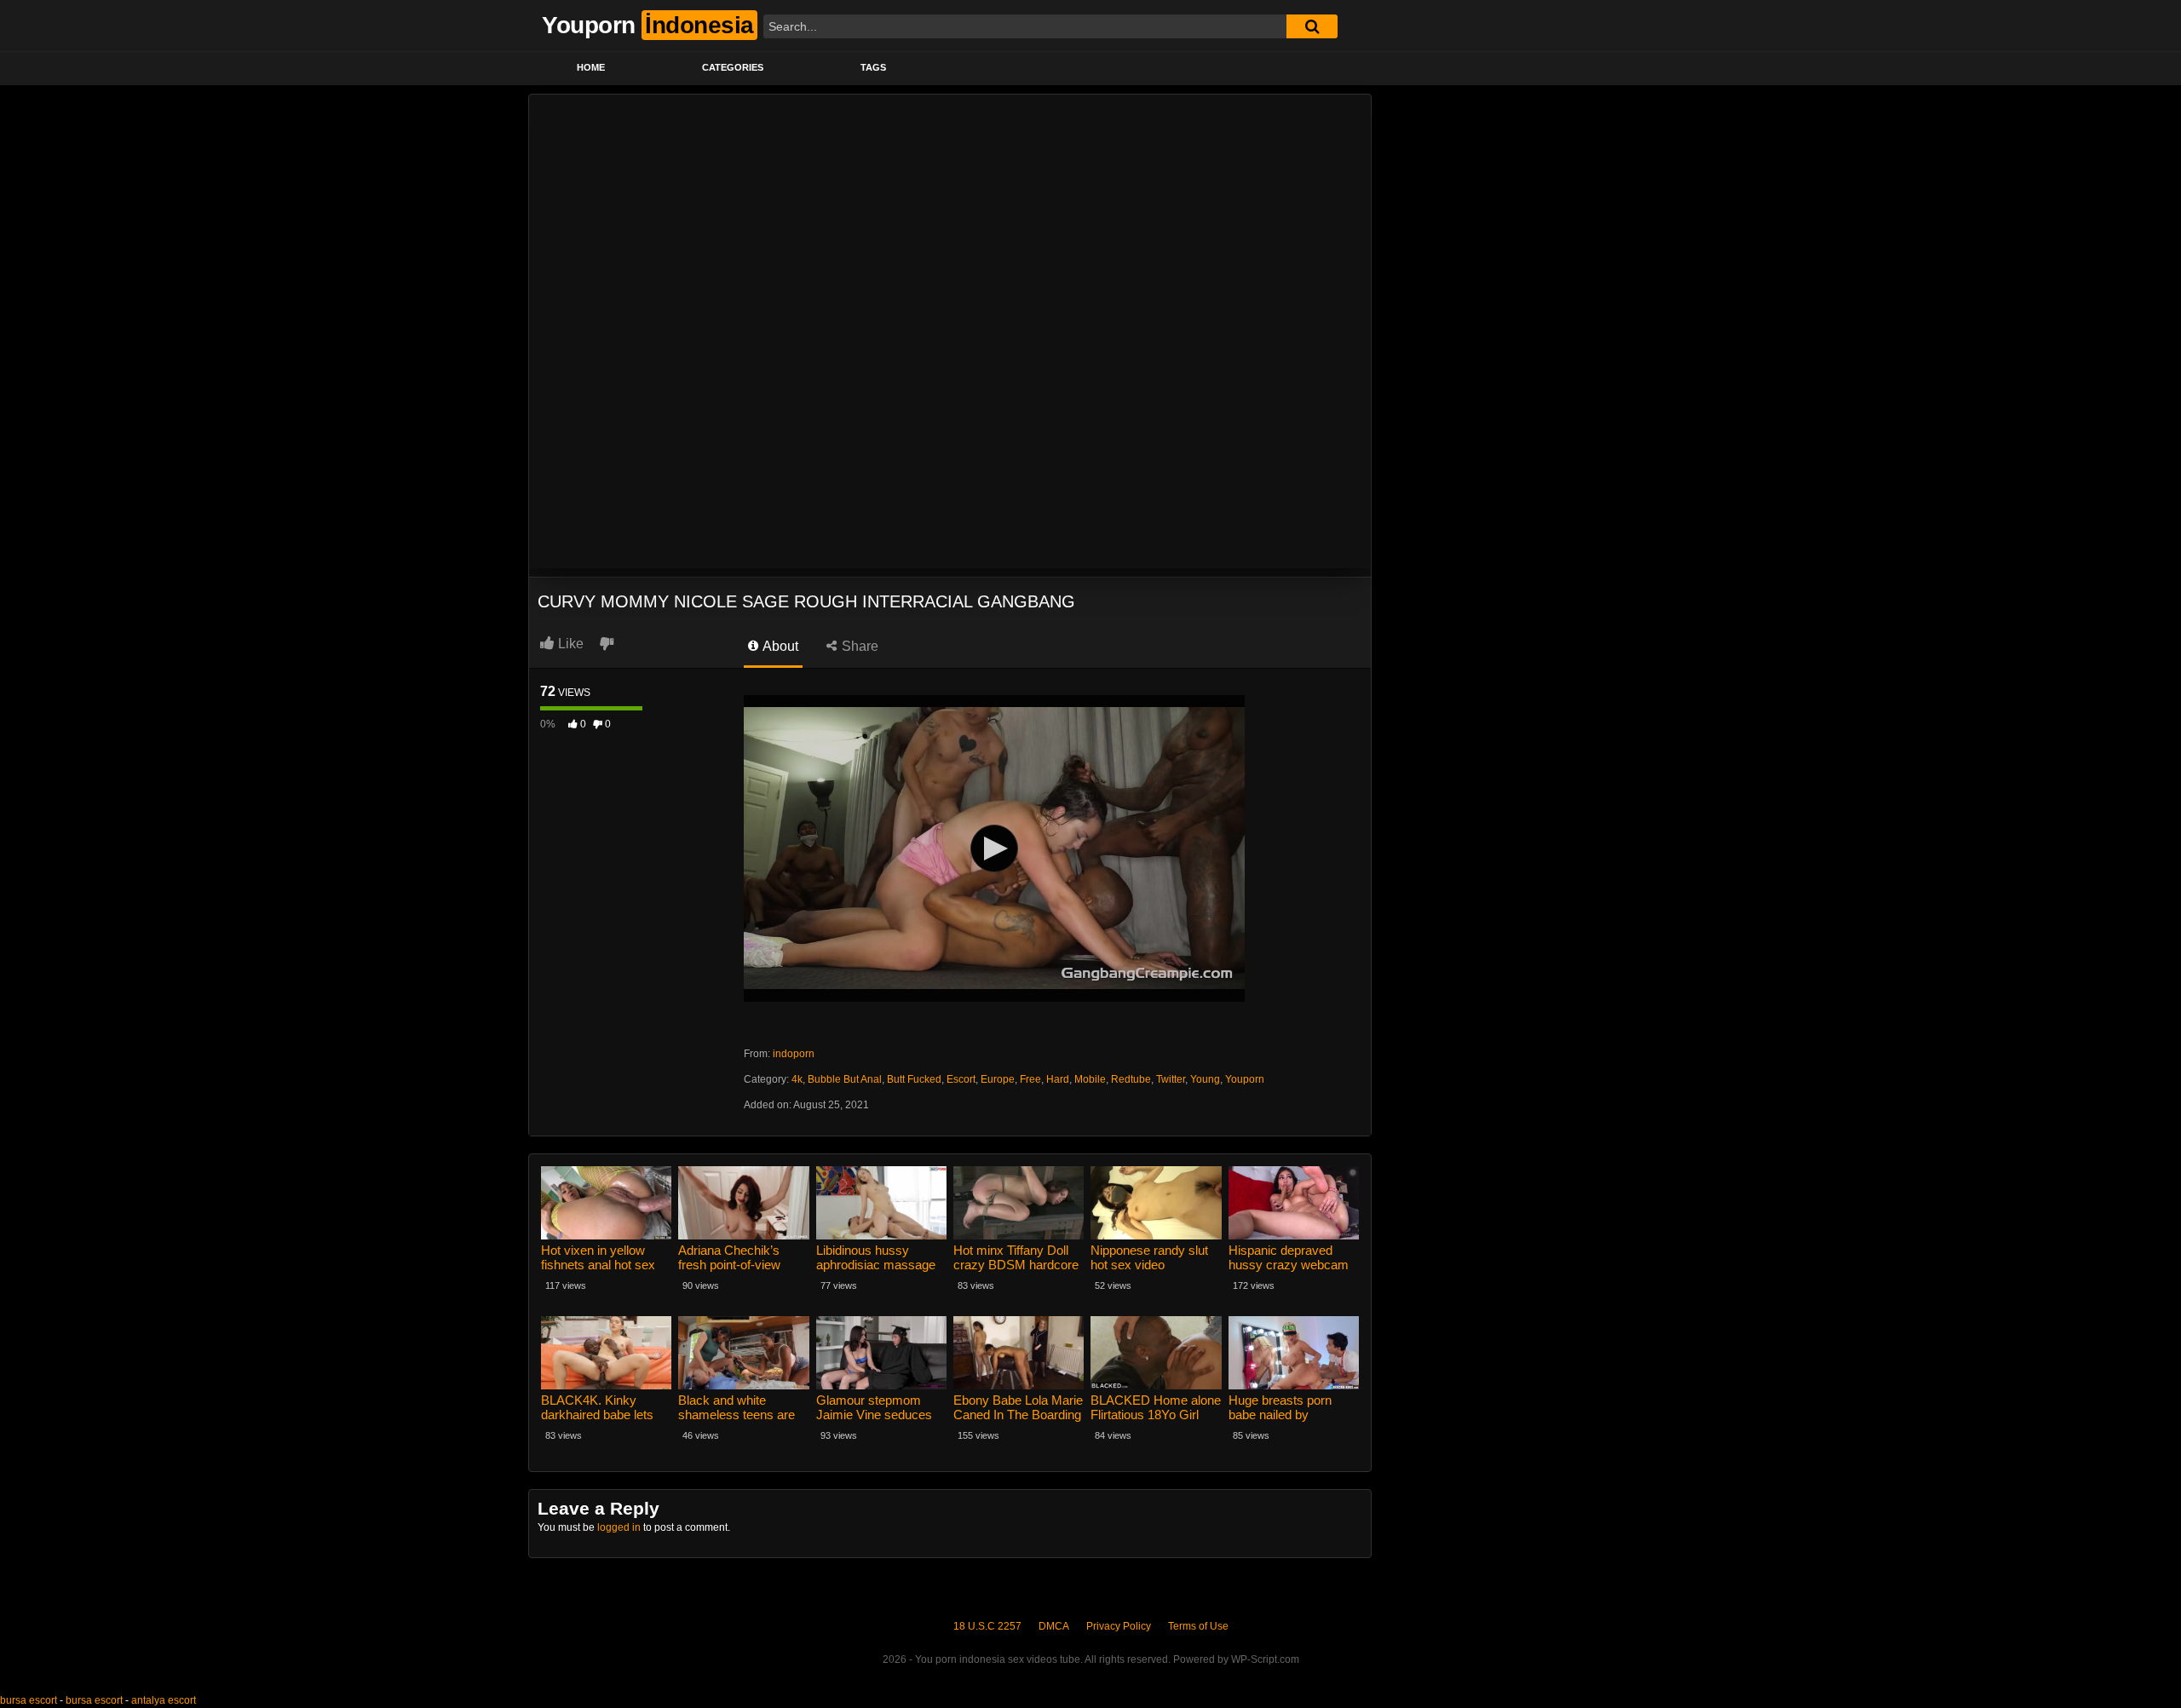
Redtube (1131, 1079)
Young (1205, 1079)
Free (1030, 1079)
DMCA (1054, 1626)
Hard (1058, 1079)
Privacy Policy (1119, 1626)
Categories (733, 67)
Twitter (1171, 1079)
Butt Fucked (914, 1079)
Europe (998, 1079)
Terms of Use (1198, 1626)
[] (1312, 26)
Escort (961, 1079)
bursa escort (29, 1700)
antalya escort (164, 1700)
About (779, 646)
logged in (619, 1527)
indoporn (794, 1054)
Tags (873, 67)
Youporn (1245, 1079)
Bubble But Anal (845, 1079)
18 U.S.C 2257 (987, 1626)
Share (858, 646)
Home (591, 67)
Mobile (1090, 1079)
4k (797, 1079)
